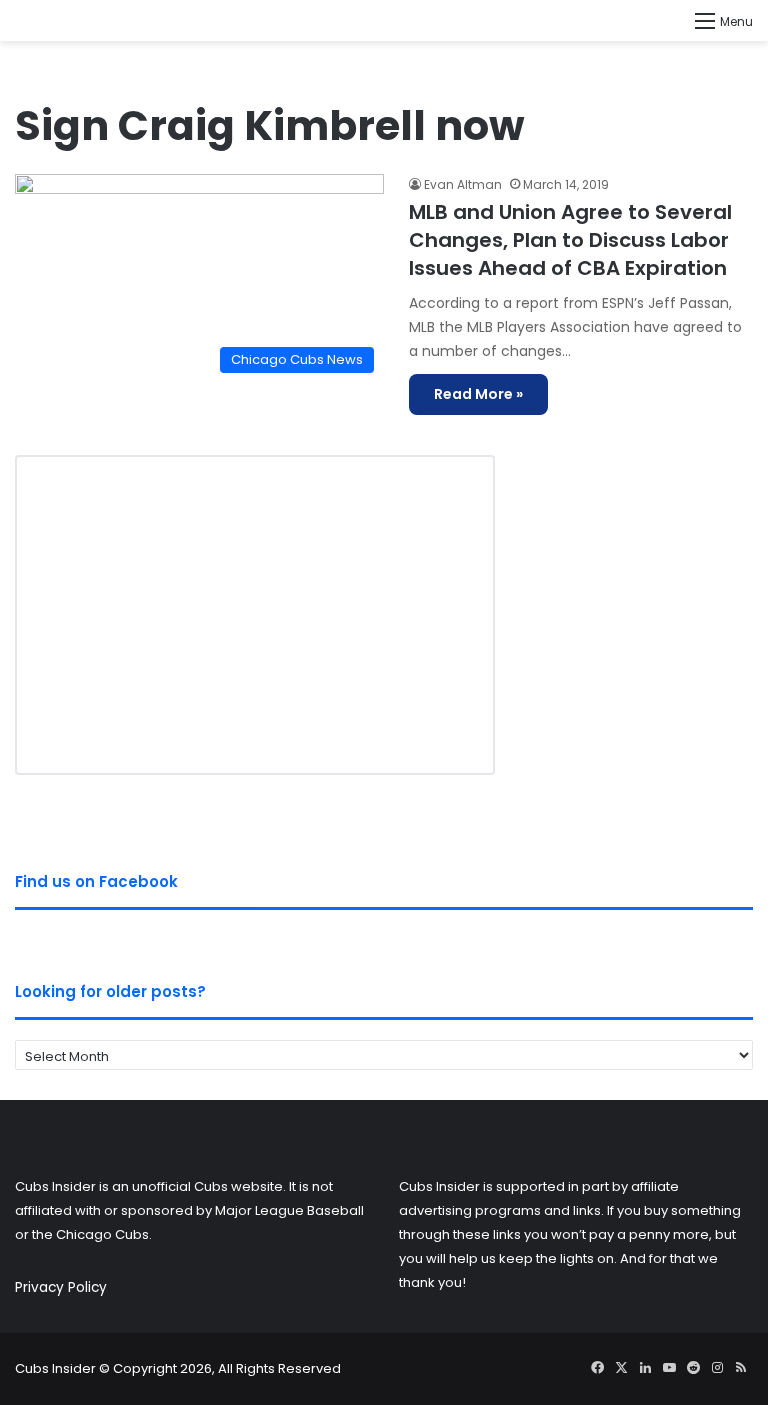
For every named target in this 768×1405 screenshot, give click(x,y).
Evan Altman (463, 184)
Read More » (478, 394)
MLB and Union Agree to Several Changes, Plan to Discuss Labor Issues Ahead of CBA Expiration (570, 240)
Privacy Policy (61, 1287)
